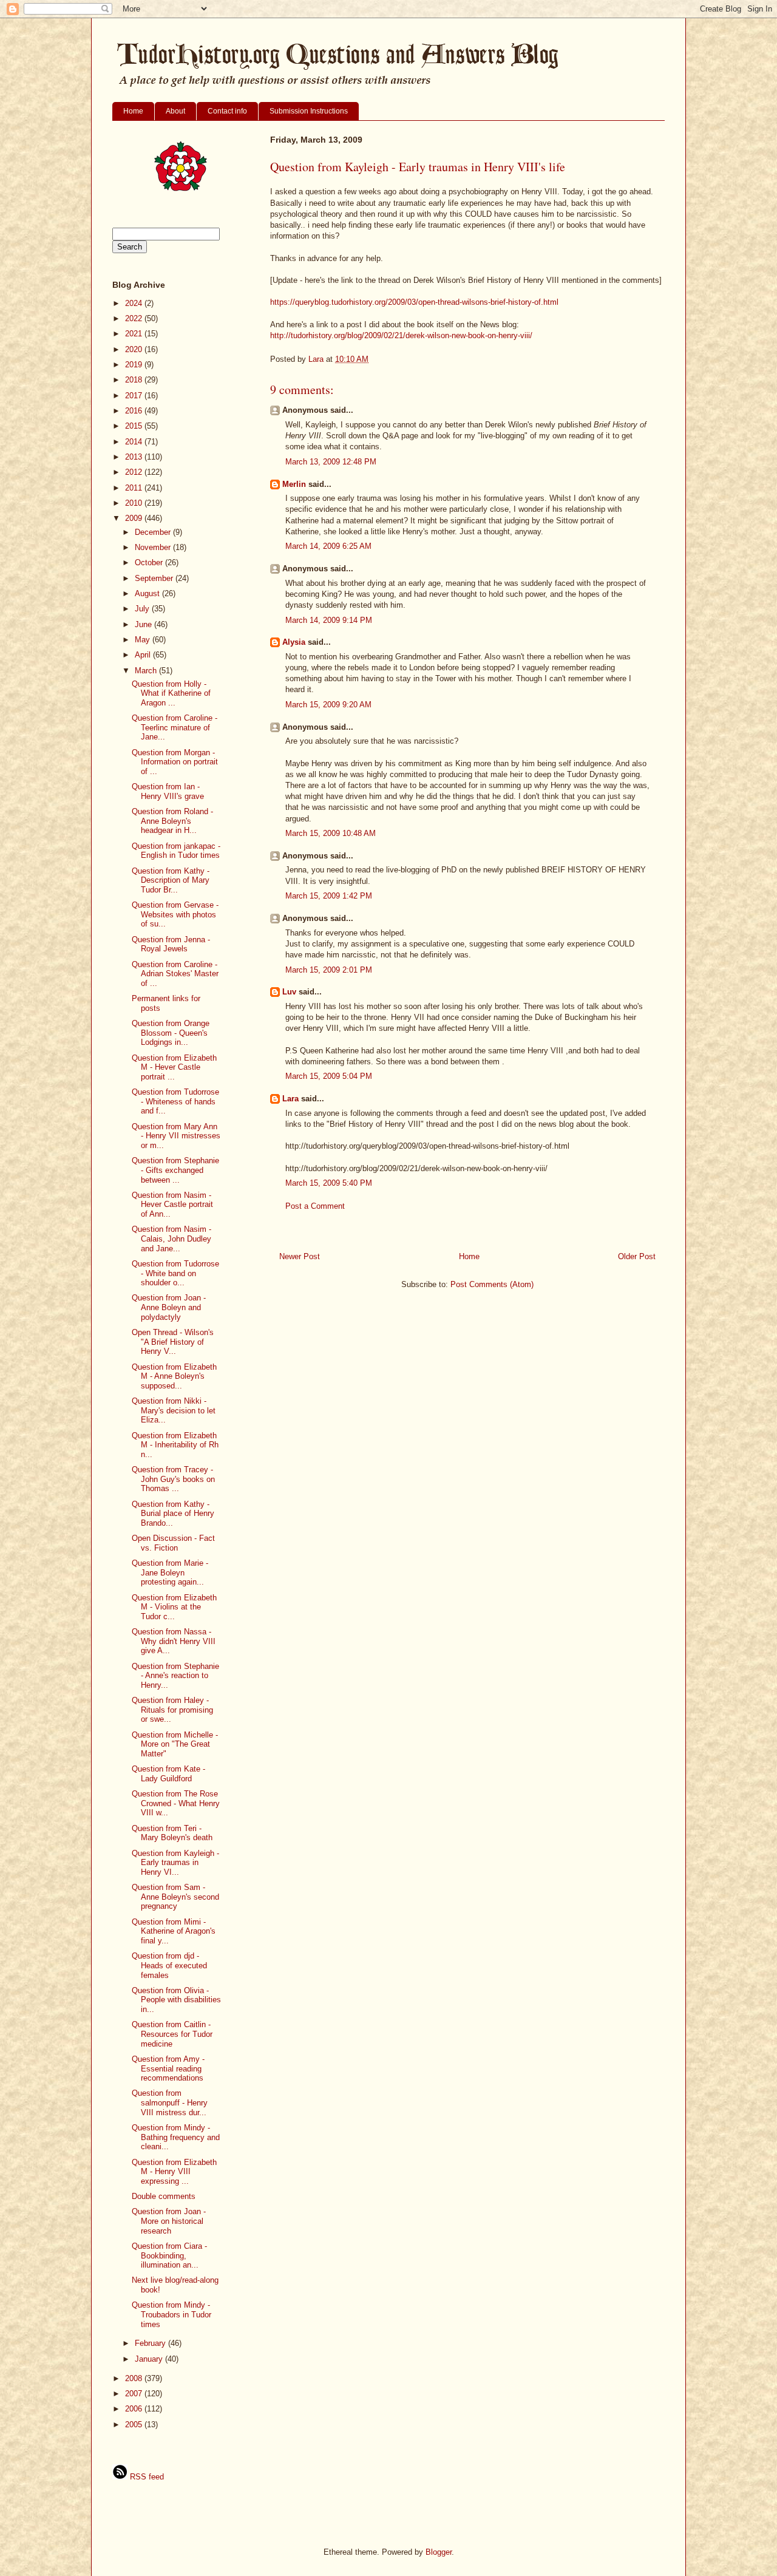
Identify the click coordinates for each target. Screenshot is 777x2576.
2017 (135, 396)
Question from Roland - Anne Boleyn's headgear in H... (172, 821)
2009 (135, 518)
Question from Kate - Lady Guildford (168, 1774)
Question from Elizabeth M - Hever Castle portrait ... (174, 1067)
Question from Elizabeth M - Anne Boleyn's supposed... (174, 1376)
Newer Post (300, 1256)
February (151, 2343)
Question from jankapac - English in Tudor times (176, 851)
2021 (135, 334)
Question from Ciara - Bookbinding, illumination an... (169, 2255)
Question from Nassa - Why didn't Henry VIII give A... (174, 1641)
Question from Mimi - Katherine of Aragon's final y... (174, 1931)
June (144, 624)
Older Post (637, 1256)
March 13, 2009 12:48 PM (331, 462)
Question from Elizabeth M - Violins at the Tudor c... (174, 1607)
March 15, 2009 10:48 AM (331, 833)
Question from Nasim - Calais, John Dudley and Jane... (171, 1239)
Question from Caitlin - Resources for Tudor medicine (172, 2034)
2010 (135, 503)
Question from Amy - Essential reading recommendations (168, 2068)
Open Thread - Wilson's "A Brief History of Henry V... (173, 1342)
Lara (290, 1099)
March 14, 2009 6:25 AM (328, 546)
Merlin (294, 484)
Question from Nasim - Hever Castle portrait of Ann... (172, 1205)
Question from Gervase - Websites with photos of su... (175, 914)
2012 (135, 472)
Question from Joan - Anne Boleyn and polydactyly (169, 1307)
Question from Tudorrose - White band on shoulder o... (175, 1273)
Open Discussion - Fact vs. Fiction (173, 1543)
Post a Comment (315, 1206)
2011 (135, 488)
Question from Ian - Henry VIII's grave (168, 791)
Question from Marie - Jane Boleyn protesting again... (170, 1572)
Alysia (294, 642)
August (148, 593)
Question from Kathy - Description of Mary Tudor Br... (171, 880)
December (154, 532)
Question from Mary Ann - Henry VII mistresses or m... (176, 1136)
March (147, 671)
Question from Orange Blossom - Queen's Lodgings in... (171, 1033)
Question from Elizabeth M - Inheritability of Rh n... (175, 1445)
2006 (135, 2409)
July (143, 609)
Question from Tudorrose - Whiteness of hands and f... (175, 1101)
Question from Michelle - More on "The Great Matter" (175, 1744)
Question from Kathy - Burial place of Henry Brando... (173, 1514)
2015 (135, 426)
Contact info (227, 111)
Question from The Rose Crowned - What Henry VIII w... (176, 1803)
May (144, 640)
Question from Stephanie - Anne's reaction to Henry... (175, 1676)
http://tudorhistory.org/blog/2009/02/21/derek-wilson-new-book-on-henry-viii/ (401, 335)
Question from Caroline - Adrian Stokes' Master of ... (175, 974)
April (144, 655)
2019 (135, 365)
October (150, 562)
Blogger (439, 2552)
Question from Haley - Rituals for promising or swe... (172, 1710)
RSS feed (146, 2477)
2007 (135, 2394)
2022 (135, 318)
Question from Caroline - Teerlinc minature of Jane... (175, 727)
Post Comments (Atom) (492, 1284)
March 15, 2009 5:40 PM (329, 1183)
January (150, 2359)
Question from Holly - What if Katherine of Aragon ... (171, 693)
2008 (135, 2378)
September (155, 578)
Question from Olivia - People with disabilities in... (176, 2000)
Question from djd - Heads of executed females (169, 1965)
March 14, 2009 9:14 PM (329, 620)
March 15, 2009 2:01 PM (329, 970)
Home (133, 111)
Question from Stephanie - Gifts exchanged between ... (175, 1170)
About (175, 111)
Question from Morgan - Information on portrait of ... (175, 762)
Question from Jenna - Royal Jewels (171, 944)
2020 (135, 349)
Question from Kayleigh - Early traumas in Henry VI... (175, 1863)
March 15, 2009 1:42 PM (329, 896)
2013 (135, 457)
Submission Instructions (309, 111)
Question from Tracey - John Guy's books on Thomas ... (173, 1479)
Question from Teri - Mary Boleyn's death (172, 1833)
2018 (135, 380)
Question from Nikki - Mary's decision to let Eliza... (174, 1410)
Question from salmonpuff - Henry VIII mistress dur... (170, 2102)
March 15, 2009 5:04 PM (329, 1076)
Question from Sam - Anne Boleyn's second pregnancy (175, 1897)
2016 (135, 411)
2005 (135, 2425)
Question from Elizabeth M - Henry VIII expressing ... (174, 2172)
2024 (135, 303)
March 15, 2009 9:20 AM (328, 705)
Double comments (164, 2196)
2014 (135, 442)
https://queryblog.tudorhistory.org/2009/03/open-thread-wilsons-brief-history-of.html (414, 302)
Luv (289, 992)
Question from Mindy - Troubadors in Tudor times (171, 2314)
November (154, 547)
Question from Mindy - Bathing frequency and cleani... (176, 2137)
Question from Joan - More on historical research (169, 2221)
